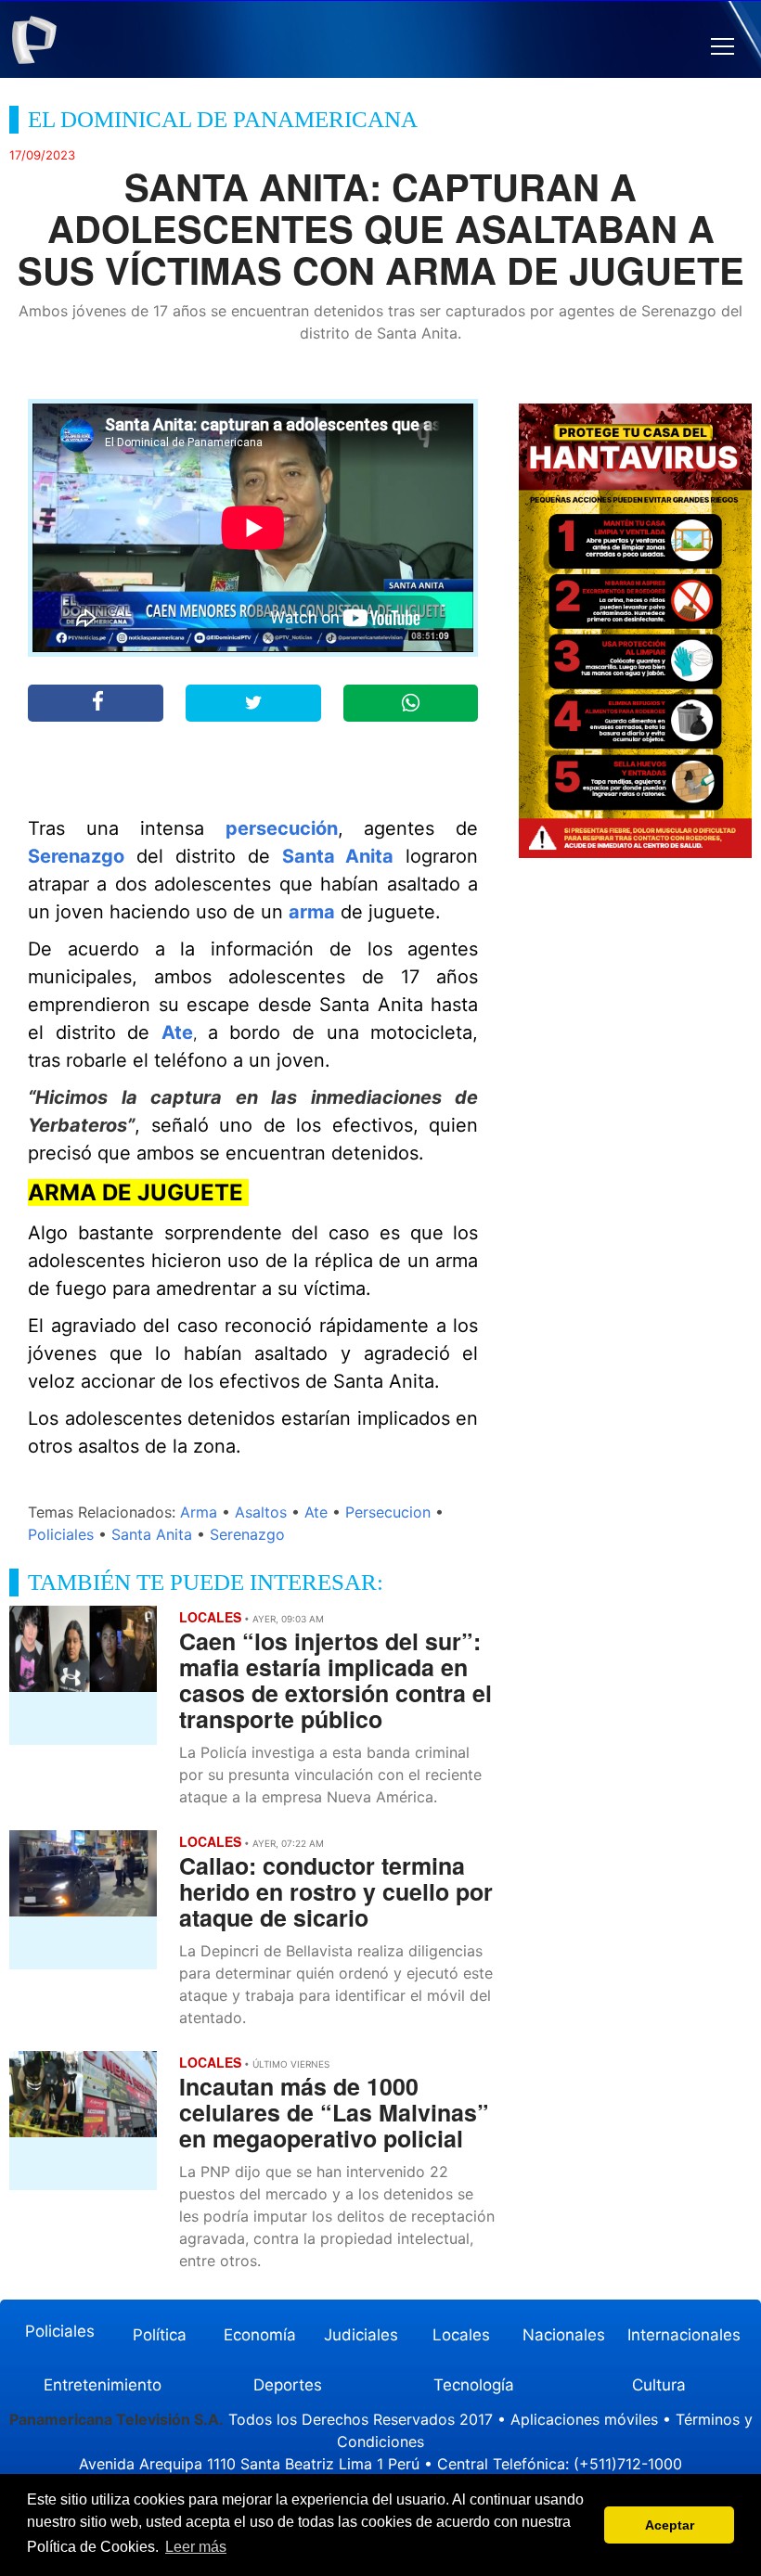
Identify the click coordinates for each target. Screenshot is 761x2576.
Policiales (61, 1534)
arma (312, 912)
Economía (260, 2335)
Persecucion (388, 1512)
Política (160, 2335)
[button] (722, 47)
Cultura (659, 2385)
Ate (177, 1032)
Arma (199, 1512)
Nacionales (564, 2335)
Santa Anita (338, 856)
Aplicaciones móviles (584, 2419)
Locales (461, 2335)
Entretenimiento (103, 2385)
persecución (282, 828)
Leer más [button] (196, 2547)
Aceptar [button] (670, 2525)
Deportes (288, 2385)
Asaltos (261, 1512)
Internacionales (684, 2335)
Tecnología (474, 2385)
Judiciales (361, 2335)
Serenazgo (76, 856)
